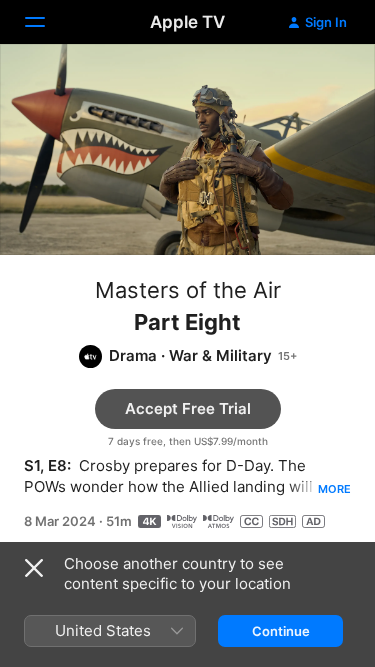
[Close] (34, 568)
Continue (281, 631)
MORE (334, 489)
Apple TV (187, 22)
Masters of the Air (188, 290)
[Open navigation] (47, 22)
